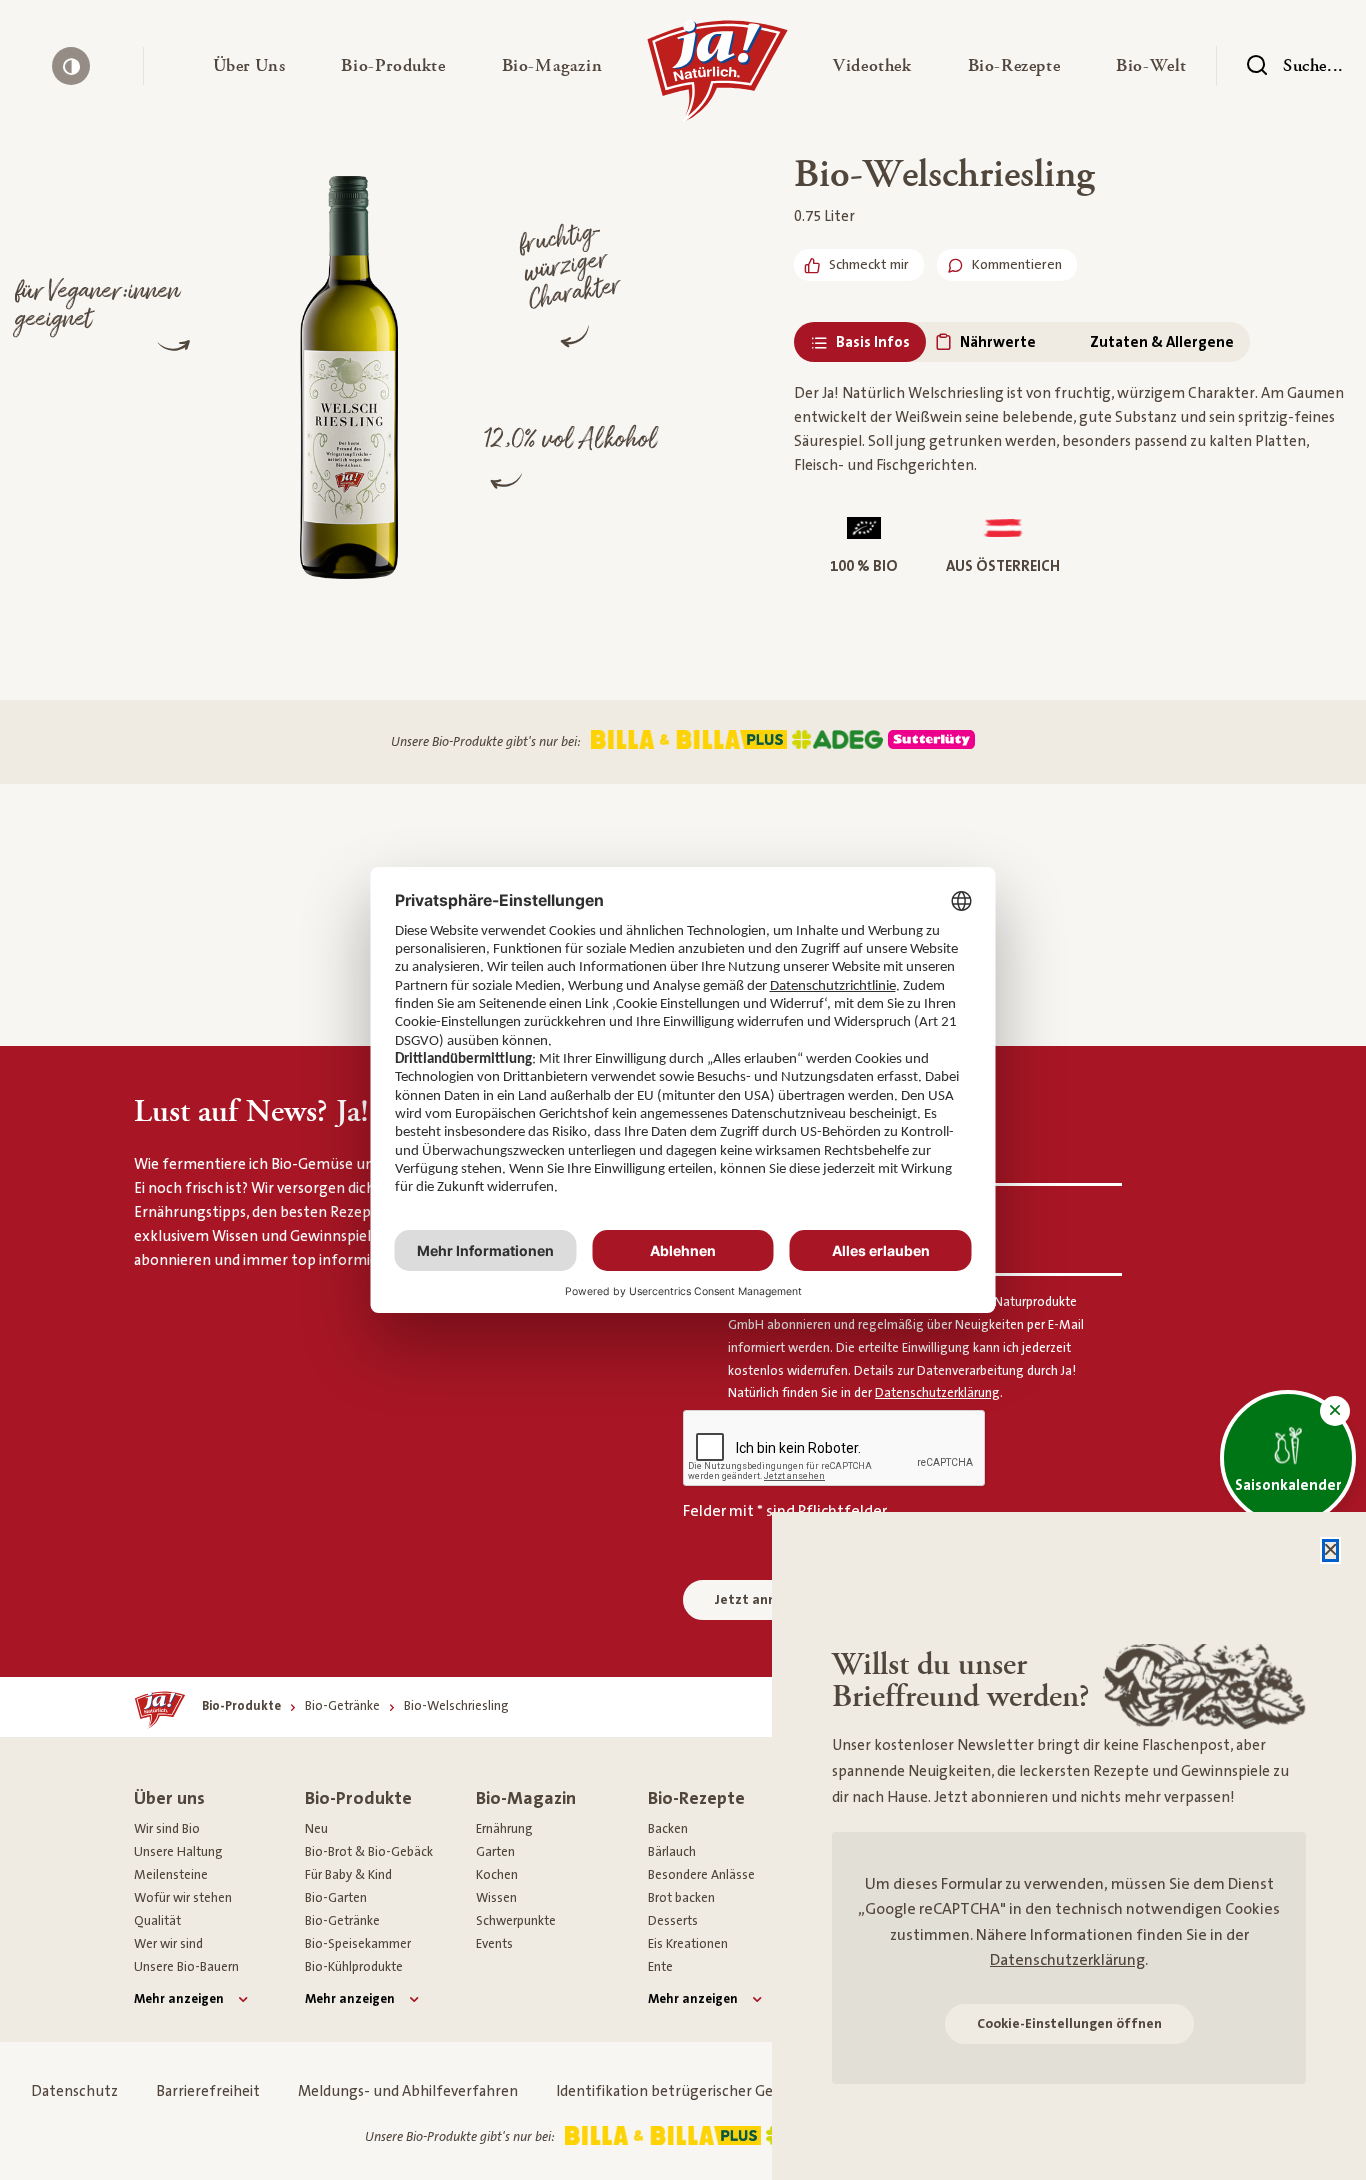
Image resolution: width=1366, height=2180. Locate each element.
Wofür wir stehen (183, 1898)
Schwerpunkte (516, 1921)
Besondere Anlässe (701, 1875)
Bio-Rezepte (696, 1798)
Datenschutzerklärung (1067, 1960)
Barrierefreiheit (208, 2091)
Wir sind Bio (167, 1829)
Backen (668, 1829)
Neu (316, 1829)
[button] (249, 66)
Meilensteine (171, 1875)
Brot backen (681, 1898)
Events (494, 1944)
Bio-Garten (336, 1898)
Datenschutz (74, 2091)
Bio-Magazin (526, 1798)
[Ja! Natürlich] (717, 76)
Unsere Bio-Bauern (186, 1967)
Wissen (496, 1898)
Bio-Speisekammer (358, 1944)
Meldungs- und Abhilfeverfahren (408, 2091)
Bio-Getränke (342, 1921)
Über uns (169, 1798)
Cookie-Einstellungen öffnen (1069, 2024)
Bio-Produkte (358, 1798)
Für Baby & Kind (348, 1875)
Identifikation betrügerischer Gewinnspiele (700, 2091)
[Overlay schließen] (1330, 1550)
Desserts (673, 1921)
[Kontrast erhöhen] (71, 66)
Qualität (157, 1921)
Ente (660, 1967)
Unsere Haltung (178, 1852)
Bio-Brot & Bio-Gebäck (369, 1852)
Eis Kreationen (688, 1944)
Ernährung (504, 1829)
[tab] (860, 342)
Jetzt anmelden (765, 1600)
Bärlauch (672, 1852)
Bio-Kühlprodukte (354, 1967)
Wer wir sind (168, 1944)
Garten (495, 1852)
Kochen (497, 1875)
